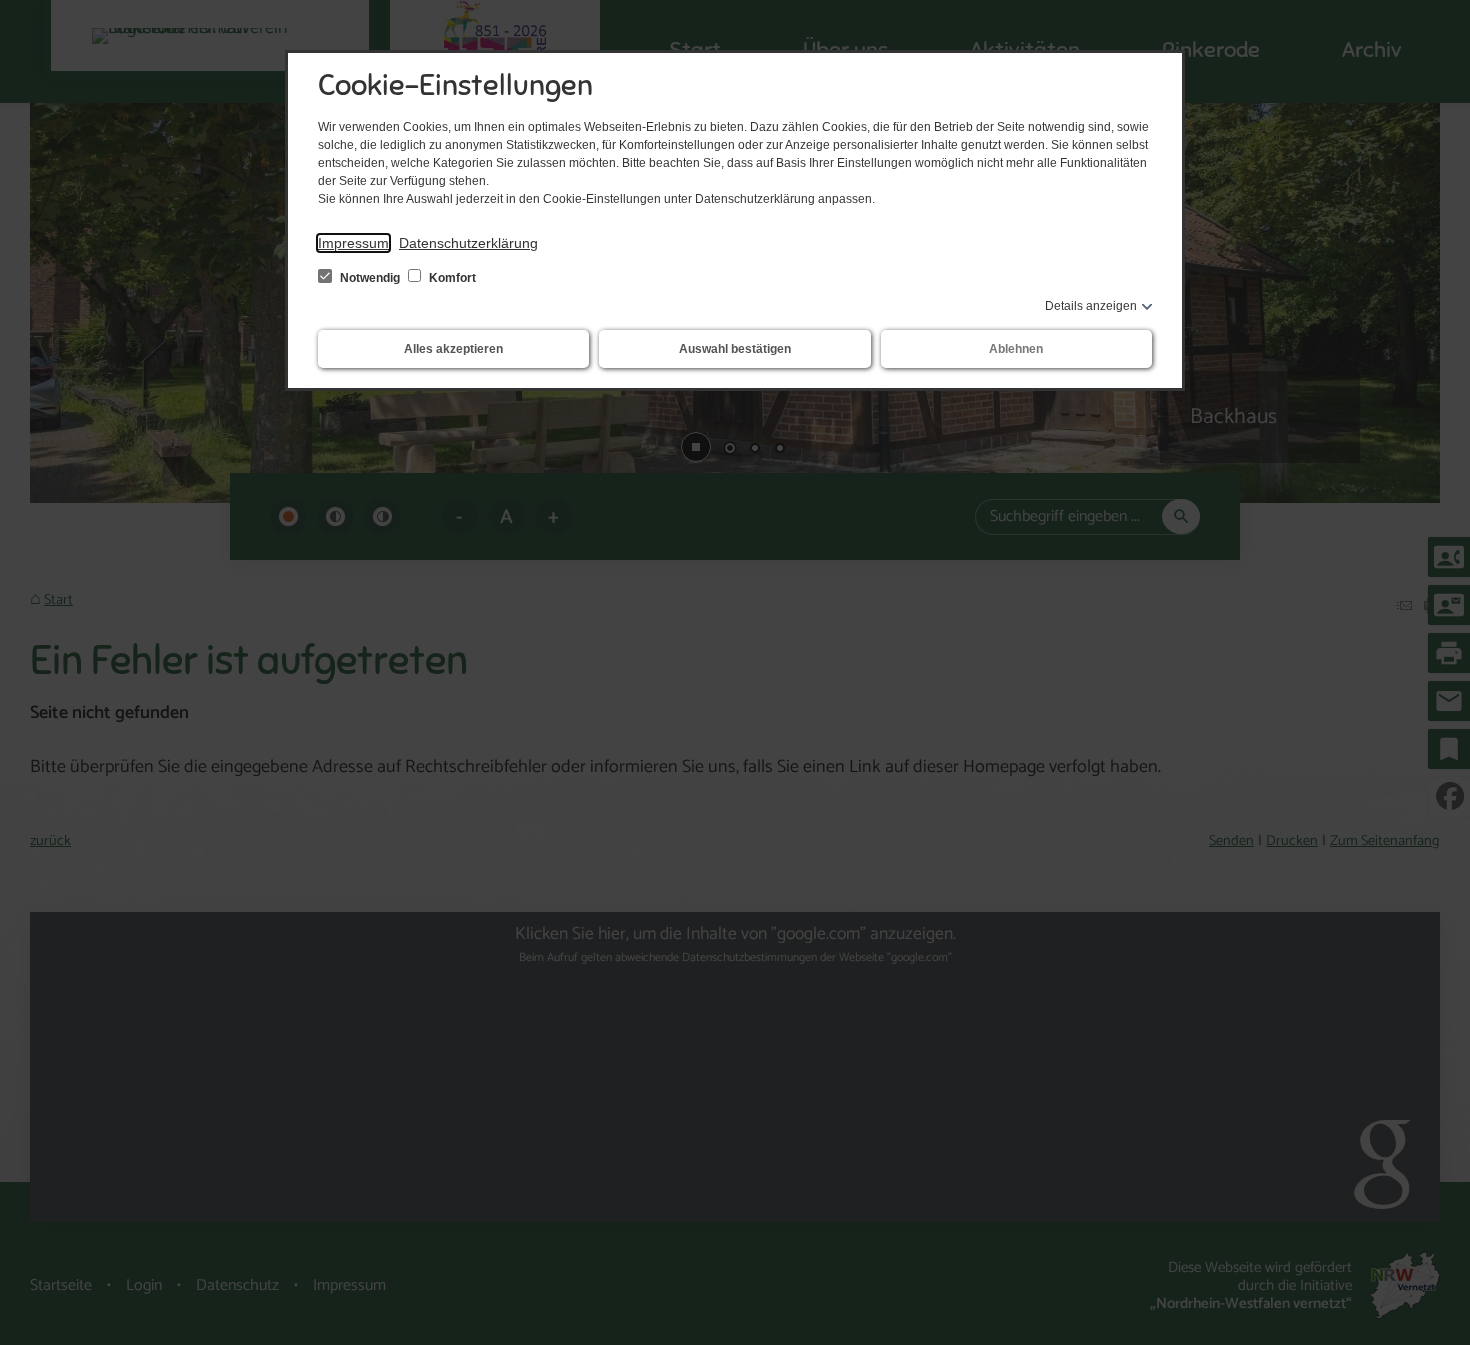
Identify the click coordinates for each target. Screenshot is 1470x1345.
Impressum (353, 243)
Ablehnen (1016, 349)
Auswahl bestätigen (735, 349)
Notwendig (370, 278)
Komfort (451, 278)
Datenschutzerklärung (468, 243)
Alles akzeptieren (453, 349)
